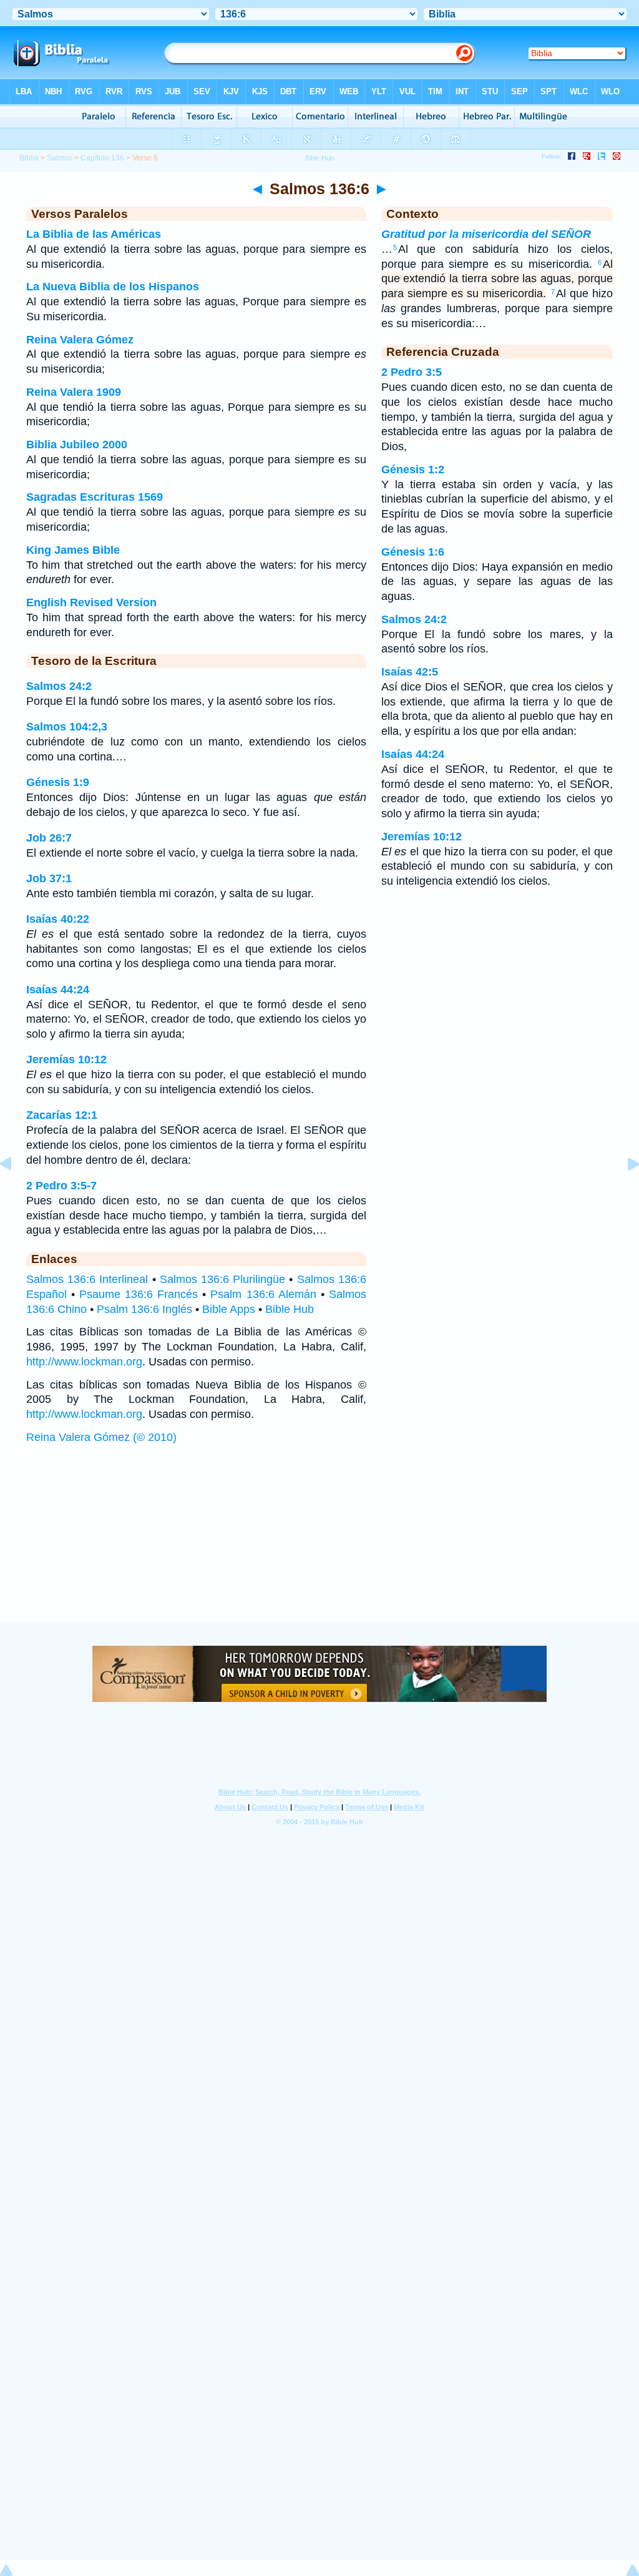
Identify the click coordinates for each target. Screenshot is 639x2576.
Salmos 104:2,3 (67, 727)
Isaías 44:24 (58, 990)
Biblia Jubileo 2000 (77, 445)
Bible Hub (290, 1309)
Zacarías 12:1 (62, 1115)
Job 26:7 (49, 838)
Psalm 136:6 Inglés (144, 1309)
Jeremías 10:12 (66, 1059)
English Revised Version (91, 602)
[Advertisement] (319, 1546)
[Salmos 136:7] (623, 1192)
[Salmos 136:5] (16, 1192)
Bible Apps (229, 1309)
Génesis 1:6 (413, 552)
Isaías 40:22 (58, 919)
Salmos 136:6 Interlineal (87, 1279)
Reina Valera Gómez (80, 340)
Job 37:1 (49, 878)
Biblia (29, 158)
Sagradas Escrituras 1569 (95, 497)
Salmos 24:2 (59, 686)
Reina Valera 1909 (74, 392)
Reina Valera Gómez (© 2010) (101, 1437)
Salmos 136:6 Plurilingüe (222, 1279)
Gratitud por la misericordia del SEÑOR (486, 234)
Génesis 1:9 (58, 782)
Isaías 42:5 (410, 672)
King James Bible (73, 550)
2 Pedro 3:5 (412, 372)
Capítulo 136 (102, 158)
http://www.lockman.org (84, 1362)
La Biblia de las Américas (94, 234)
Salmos (60, 158)
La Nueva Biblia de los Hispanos (113, 287)
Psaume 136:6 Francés (139, 1294)
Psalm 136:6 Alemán (263, 1294)
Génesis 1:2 (413, 469)
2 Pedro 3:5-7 (61, 1186)
